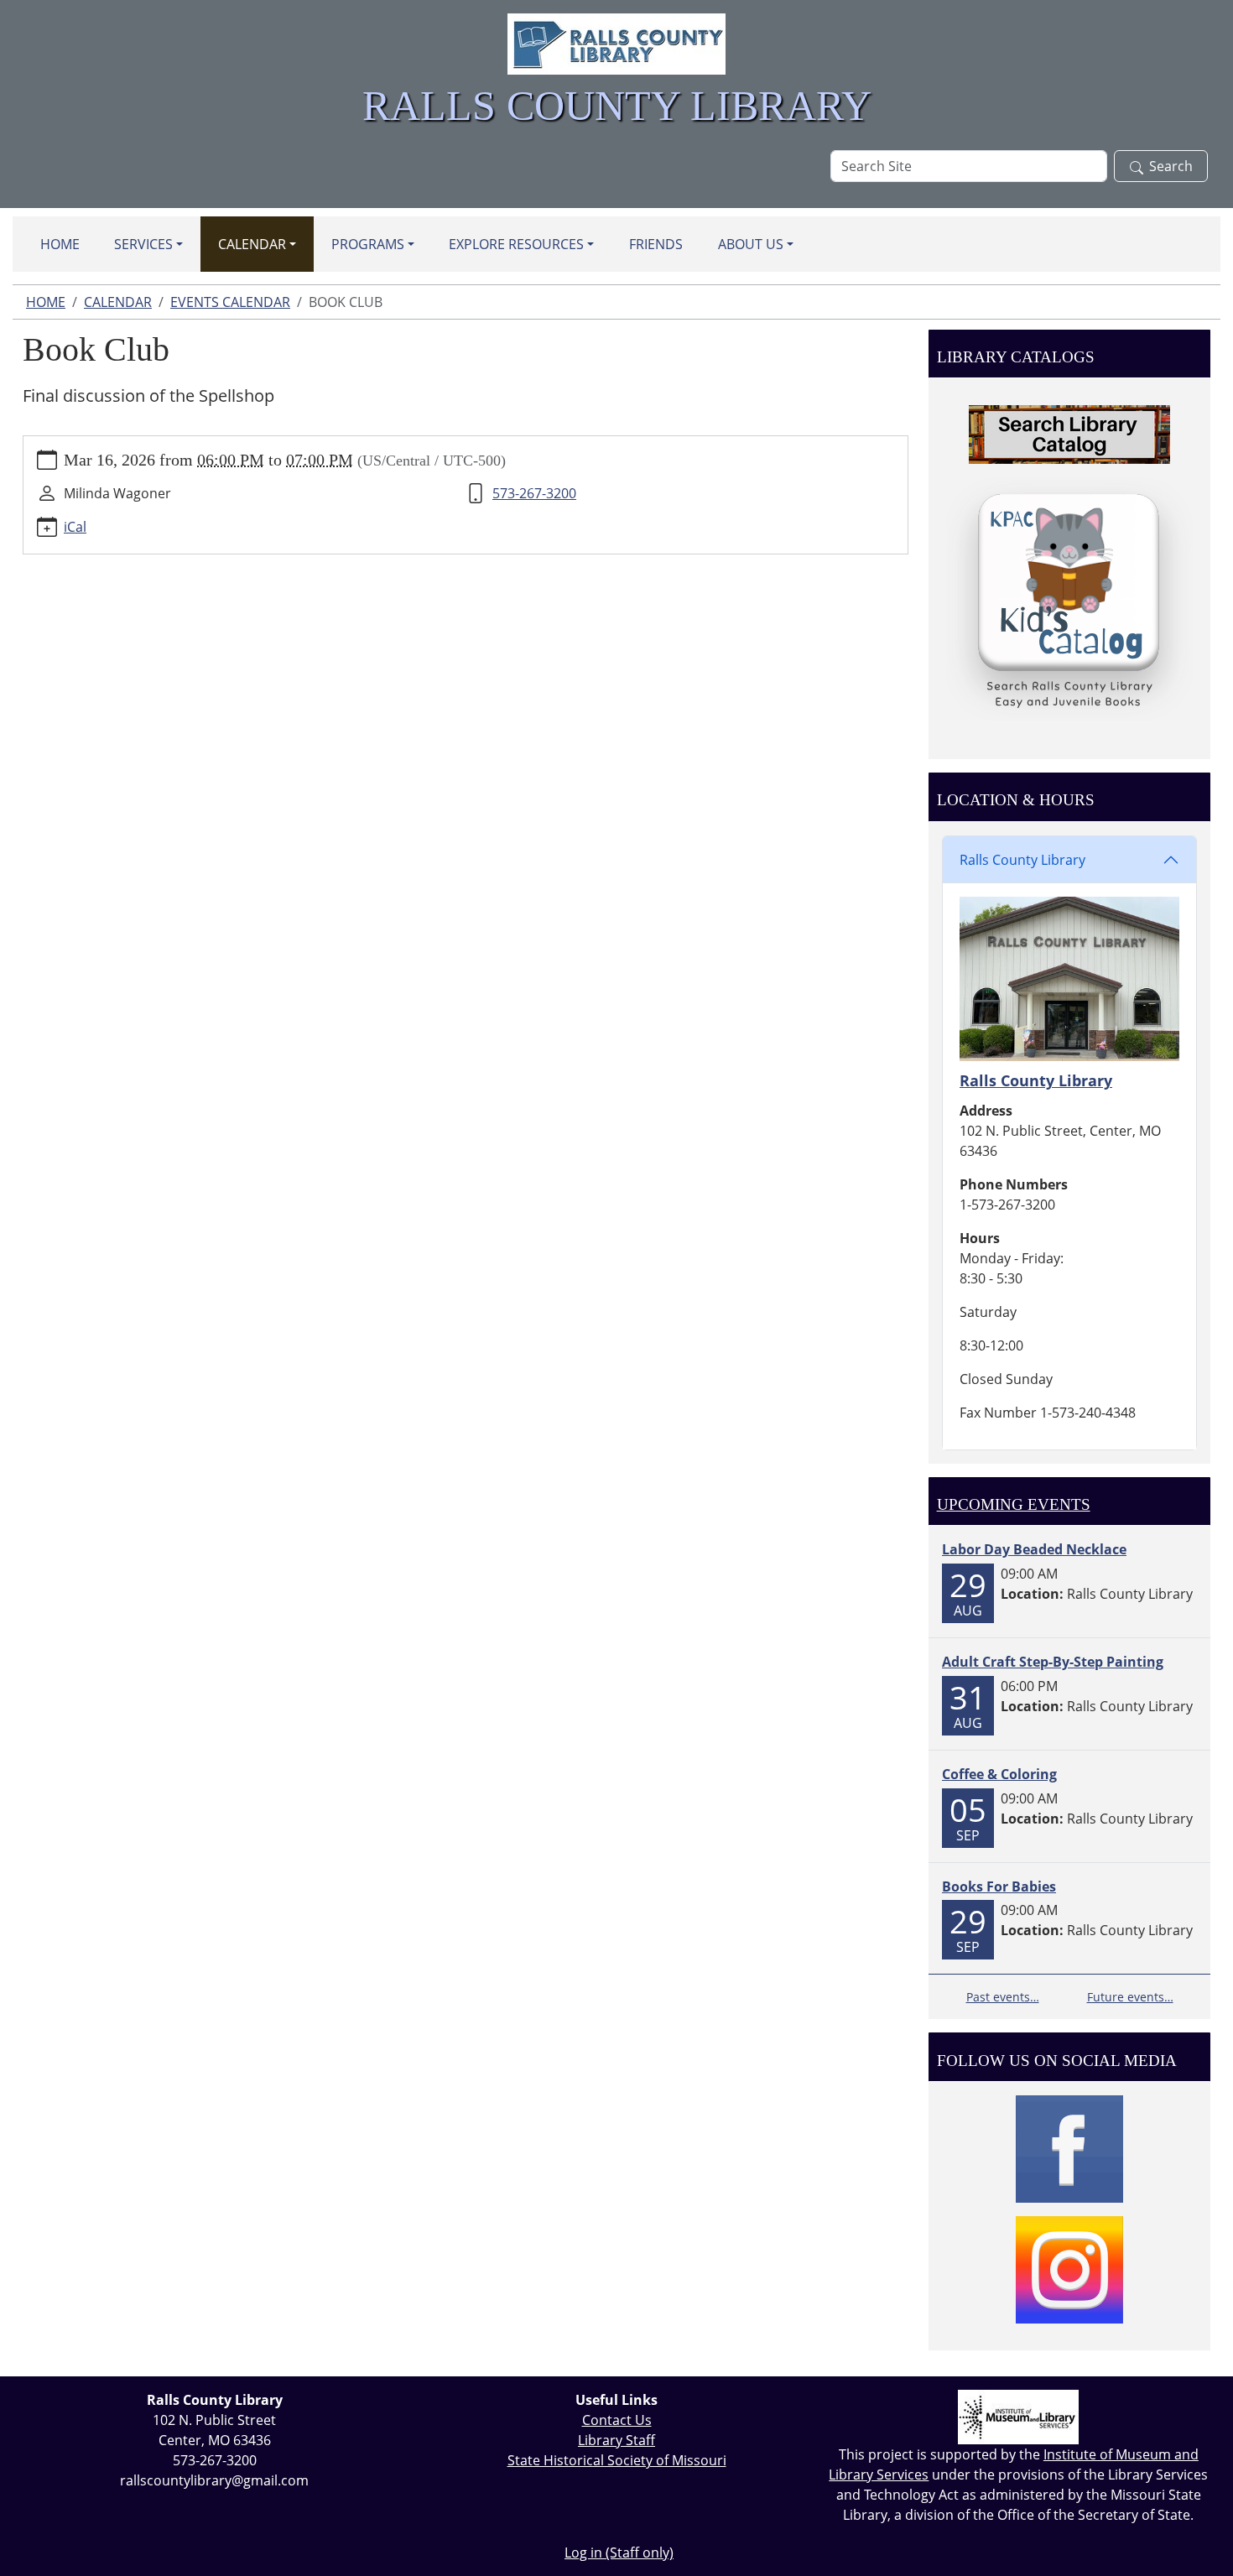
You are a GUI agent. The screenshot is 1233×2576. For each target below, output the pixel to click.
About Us (751, 244)
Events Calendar (230, 302)
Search (1171, 166)
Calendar (252, 244)
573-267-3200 (534, 493)
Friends (656, 244)
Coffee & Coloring (999, 1774)
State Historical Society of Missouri (617, 2460)
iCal (75, 527)
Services (143, 244)
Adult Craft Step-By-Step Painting (1053, 1662)
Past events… (1003, 1997)
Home (60, 244)
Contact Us (617, 2420)
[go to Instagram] (1069, 2270)
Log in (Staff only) (619, 2553)
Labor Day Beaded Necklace (1034, 1549)
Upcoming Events (1014, 1504)
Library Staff (616, 2440)
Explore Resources (516, 244)
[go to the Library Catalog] (1069, 435)
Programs (368, 244)
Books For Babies (999, 1886)
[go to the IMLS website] (1019, 2417)
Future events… (1130, 1997)
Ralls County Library (1022, 860)
